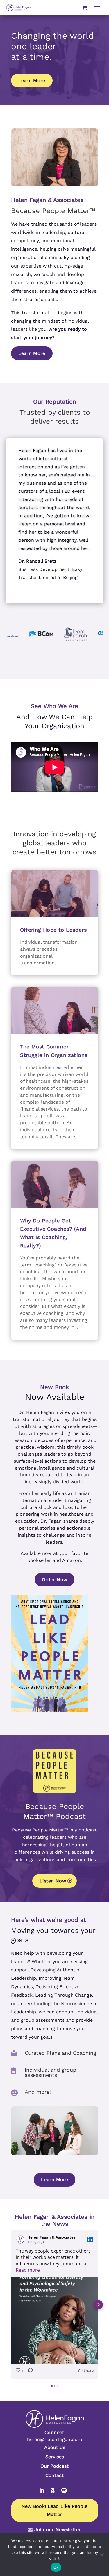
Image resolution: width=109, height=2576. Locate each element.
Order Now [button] (55, 1580)
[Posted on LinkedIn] (90, 2239)
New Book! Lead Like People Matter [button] (55, 2510)
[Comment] (29, 2371)
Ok (56, 2567)
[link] (18, 8)
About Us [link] (55, 2447)
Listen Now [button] (53, 1881)
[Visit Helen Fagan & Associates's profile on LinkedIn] (20, 2239)
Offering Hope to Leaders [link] (53, 930)
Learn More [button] (32, 81)
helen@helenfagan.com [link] (55, 2439)
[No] (102, 2555)
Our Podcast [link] (54, 2466)
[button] (97, 8)
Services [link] (55, 2457)
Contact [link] (54, 2475)
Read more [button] (28, 2270)
